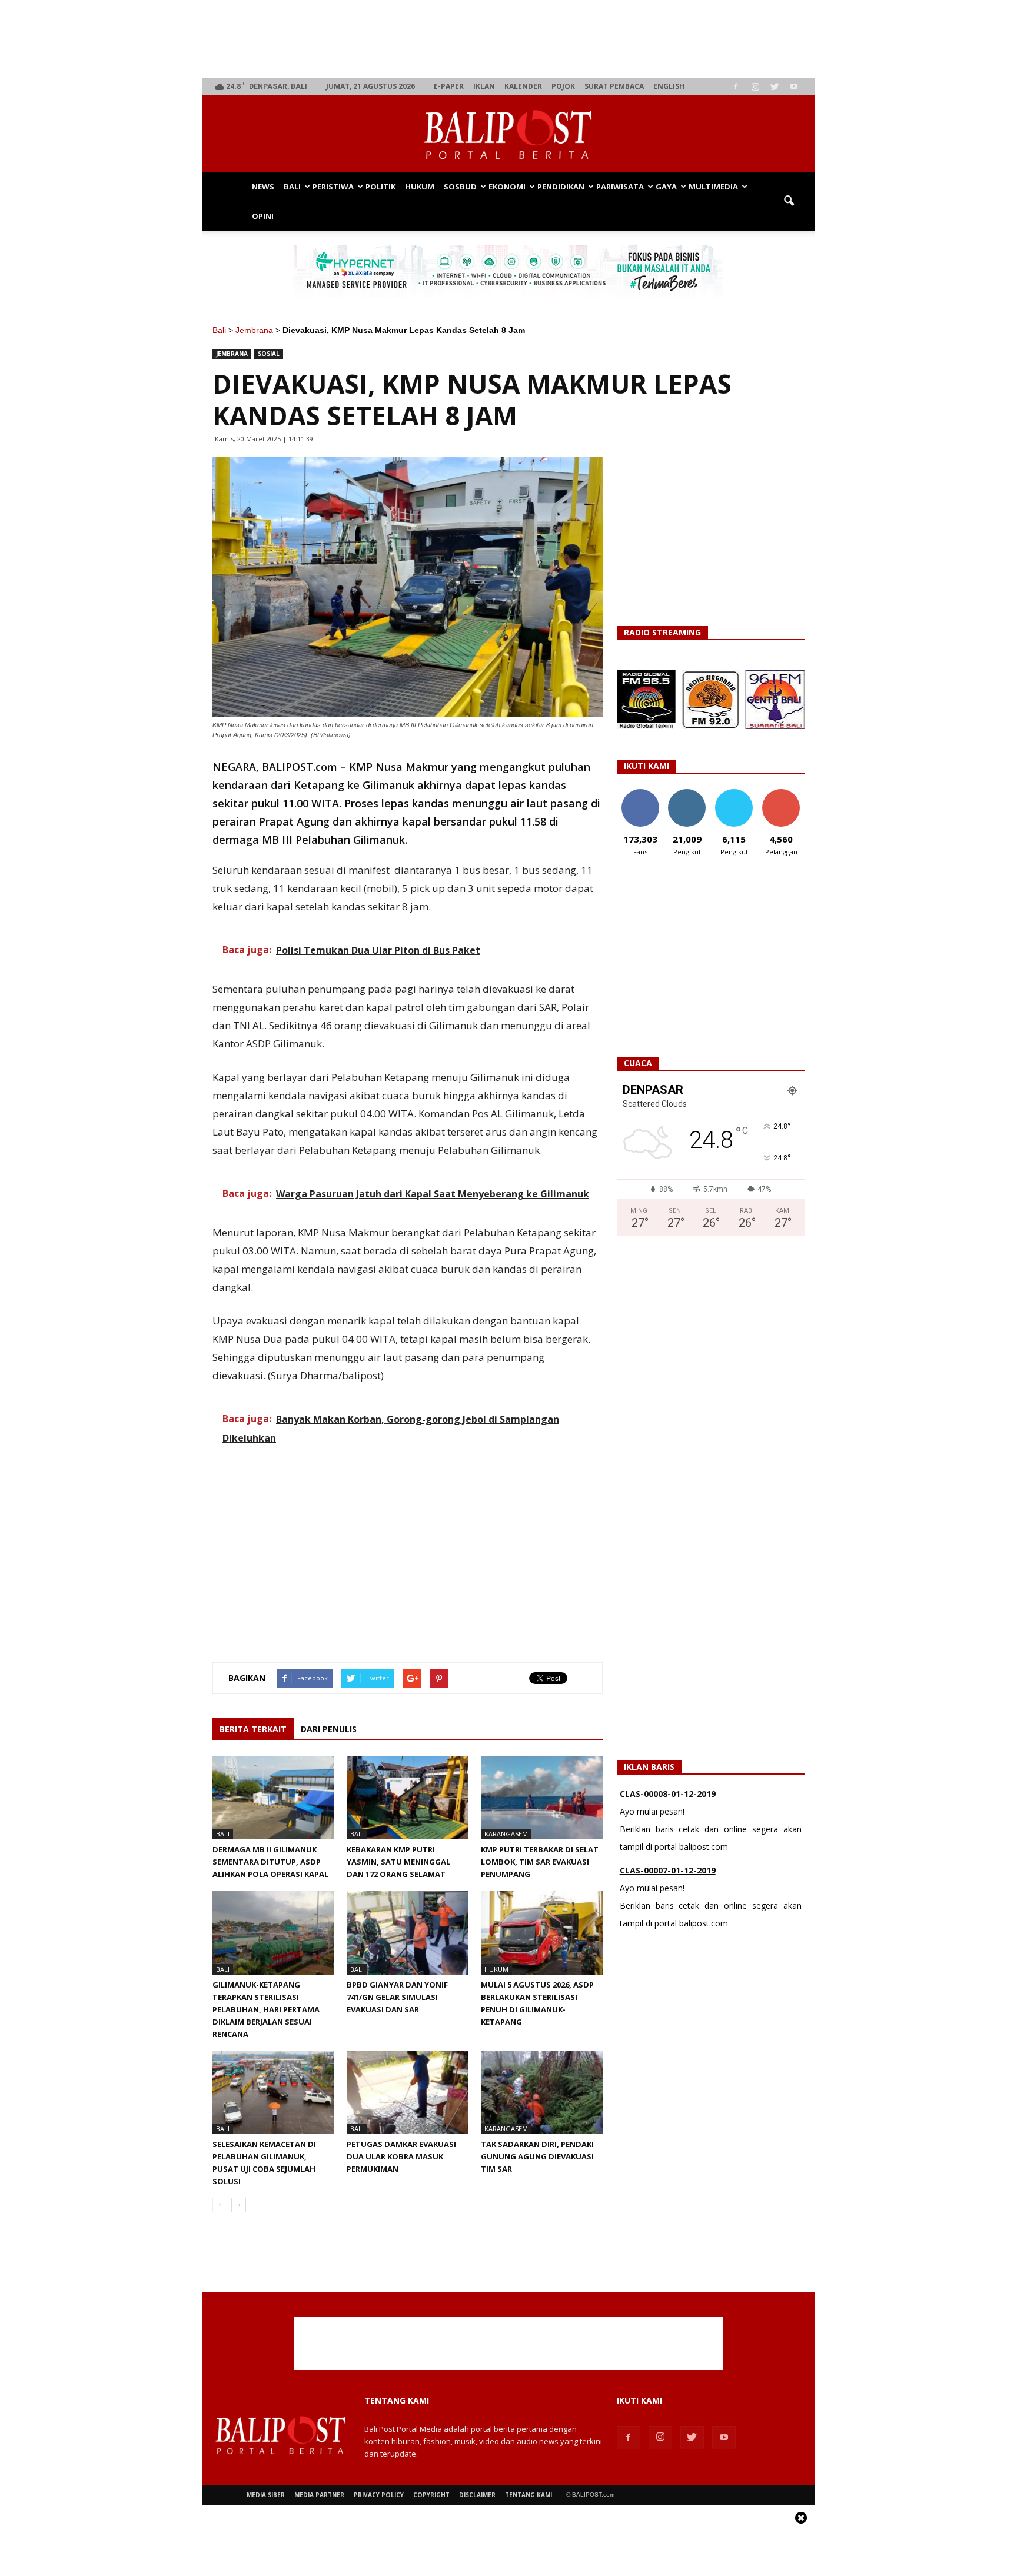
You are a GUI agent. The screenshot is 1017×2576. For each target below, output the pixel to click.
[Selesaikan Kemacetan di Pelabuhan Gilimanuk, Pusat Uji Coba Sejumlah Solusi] (273, 2092)
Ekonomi (507, 187)
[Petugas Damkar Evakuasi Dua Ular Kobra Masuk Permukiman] (408, 2092)
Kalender (523, 86)
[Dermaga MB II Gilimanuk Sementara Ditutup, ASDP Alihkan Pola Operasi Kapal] (273, 1798)
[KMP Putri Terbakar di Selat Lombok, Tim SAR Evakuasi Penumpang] (542, 1798)
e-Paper (449, 86)
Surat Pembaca (614, 86)
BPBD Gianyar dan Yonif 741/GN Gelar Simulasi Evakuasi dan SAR (397, 1997)
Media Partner (319, 2495)
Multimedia (713, 187)
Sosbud (460, 187)
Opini (263, 216)
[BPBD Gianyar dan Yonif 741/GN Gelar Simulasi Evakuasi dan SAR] (408, 1932)
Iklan (484, 86)
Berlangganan (786, 793)
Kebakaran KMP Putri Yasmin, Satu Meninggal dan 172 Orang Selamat (398, 1862)
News (263, 187)
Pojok (563, 86)
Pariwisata (620, 187)
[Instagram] (755, 86)
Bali (292, 187)
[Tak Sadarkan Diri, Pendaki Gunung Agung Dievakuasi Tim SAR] (542, 2092)
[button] (789, 201)
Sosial (269, 354)
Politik (380, 187)
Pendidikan (561, 187)
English (669, 86)
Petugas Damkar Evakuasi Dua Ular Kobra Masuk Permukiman (401, 2156)
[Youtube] (794, 86)
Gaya (666, 187)
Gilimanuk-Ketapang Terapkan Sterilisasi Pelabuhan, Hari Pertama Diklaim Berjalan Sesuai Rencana (266, 2009)
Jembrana (254, 330)
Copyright (431, 2495)
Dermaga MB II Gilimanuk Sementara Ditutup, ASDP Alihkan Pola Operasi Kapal (270, 1862)
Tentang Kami (529, 2495)
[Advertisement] (509, 39)
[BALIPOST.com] (508, 134)
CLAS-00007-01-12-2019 (668, 1853)
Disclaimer (477, 2495)
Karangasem (506, 1834)
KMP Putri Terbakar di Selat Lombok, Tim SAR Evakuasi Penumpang (540, 1862)
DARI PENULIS (329, 1729)
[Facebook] (736, 86)
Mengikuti (687, 793)
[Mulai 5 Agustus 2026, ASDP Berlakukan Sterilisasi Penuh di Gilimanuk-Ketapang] (542, 1932)
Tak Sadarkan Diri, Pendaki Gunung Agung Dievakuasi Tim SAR (537, 2156)
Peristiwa (333, 187)
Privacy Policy (379, 2495)
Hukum (420, 187)
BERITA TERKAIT (253, 1729)
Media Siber (266, 2495)
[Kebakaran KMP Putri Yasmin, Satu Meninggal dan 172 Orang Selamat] (408, 1798)
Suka (640, 793)
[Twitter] (775, 86)
